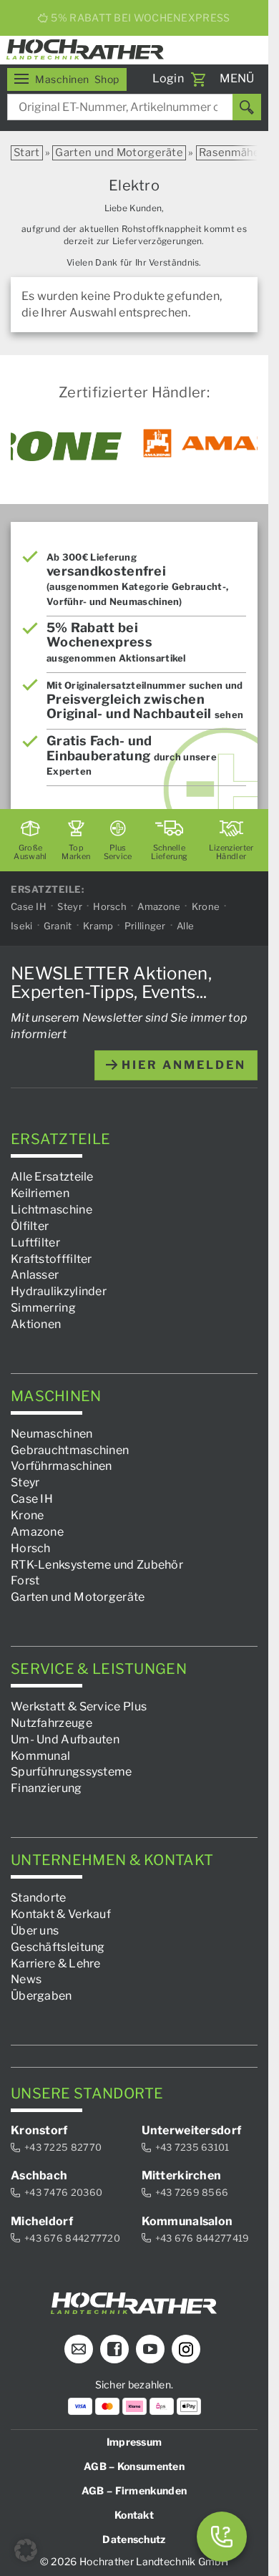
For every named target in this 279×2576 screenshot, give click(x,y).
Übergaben (41, 1996)
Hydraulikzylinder (59, 1292)
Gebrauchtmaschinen (70, 1450)
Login (168, 78)
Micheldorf (42, 2221)
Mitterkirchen (182, 2176)
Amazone (159, 907)
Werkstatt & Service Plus (79, 1706)
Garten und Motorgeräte (119, 152)
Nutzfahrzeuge (52, 1723)
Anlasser (35, 1275)
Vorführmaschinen (62, 1467)
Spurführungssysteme (72, 1772)
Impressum (134, 2442)
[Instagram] (186, 2350)
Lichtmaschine (52, 1210)
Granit (58, 926)
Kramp (98, 926)
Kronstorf (39, 2130)
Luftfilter (35, 1243)
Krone (206, 907)
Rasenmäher (232, 152)
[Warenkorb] (198, 79)
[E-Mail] (79, 2350)
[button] (26, 2550)
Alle (185, 926)
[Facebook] (114, 2350)
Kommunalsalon (187, 2221)
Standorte (39, 1898)
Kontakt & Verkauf (61, 1914)
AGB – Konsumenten (134, 2467)
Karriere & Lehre (56, 1964)
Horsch (110, 907)
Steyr (70, 907)
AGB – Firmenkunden (134, 2491)
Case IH (29, 907)
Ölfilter (30, 1226)
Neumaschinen (52, 1434)
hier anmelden (182, 1065)
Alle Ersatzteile (52, 1177)
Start (27, 152)
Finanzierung (46, 1789)
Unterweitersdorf (192, 2130)
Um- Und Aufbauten (65, 1739)
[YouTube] (150, 2350)
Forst (25, 1581)
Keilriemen (40, 1194)
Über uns (35, 1931)
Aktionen (36, 1324)
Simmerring (43, 1308)
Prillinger (145, 926)
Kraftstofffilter (52, 1259)
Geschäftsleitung (58, 1947)
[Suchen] (247, 107)
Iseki (22, 926)
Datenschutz (134, 2540)
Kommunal (40, 1756)
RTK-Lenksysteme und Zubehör (97, 1565)
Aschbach (39, 2176)
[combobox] (134, 107)
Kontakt (134, 2516)
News (26, 1980)
